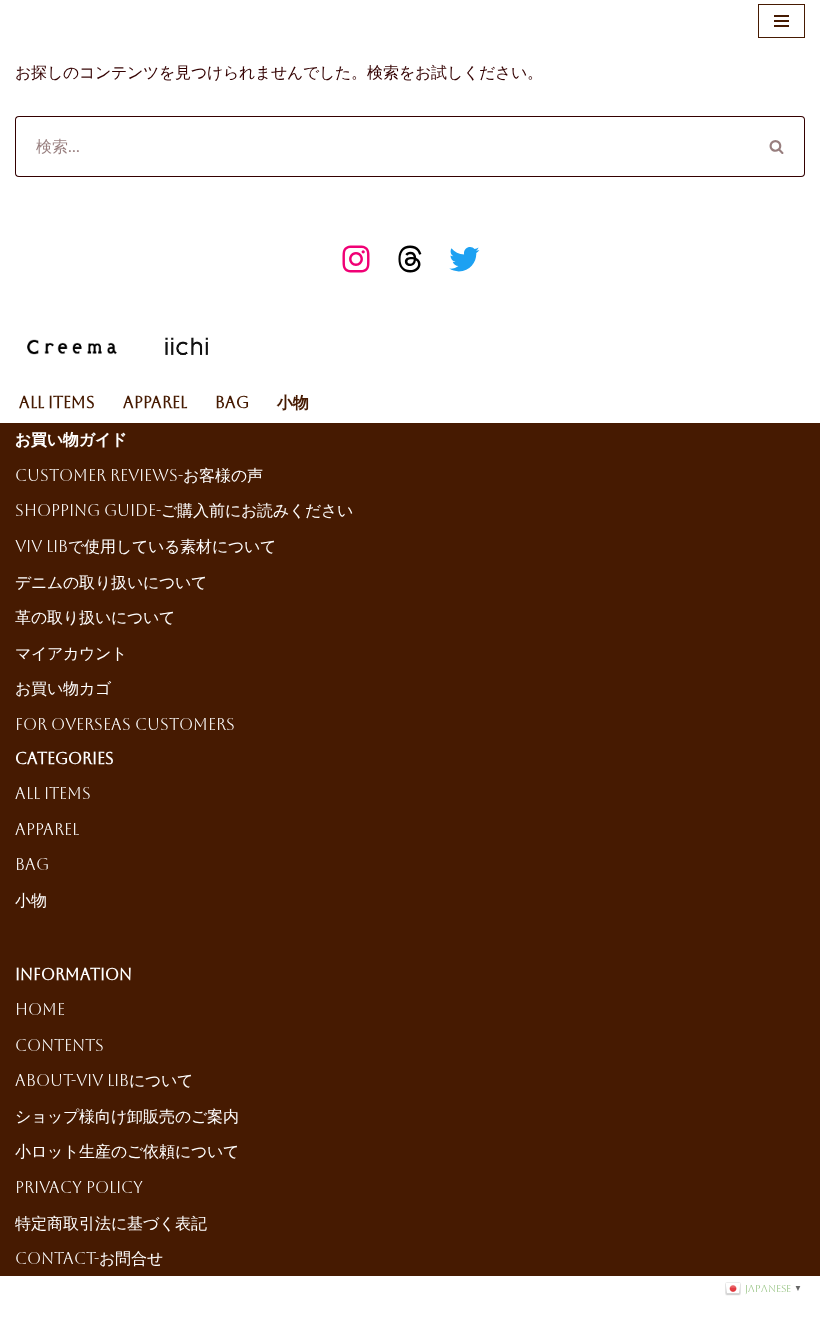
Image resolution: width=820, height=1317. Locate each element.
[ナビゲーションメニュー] (781, 21)
